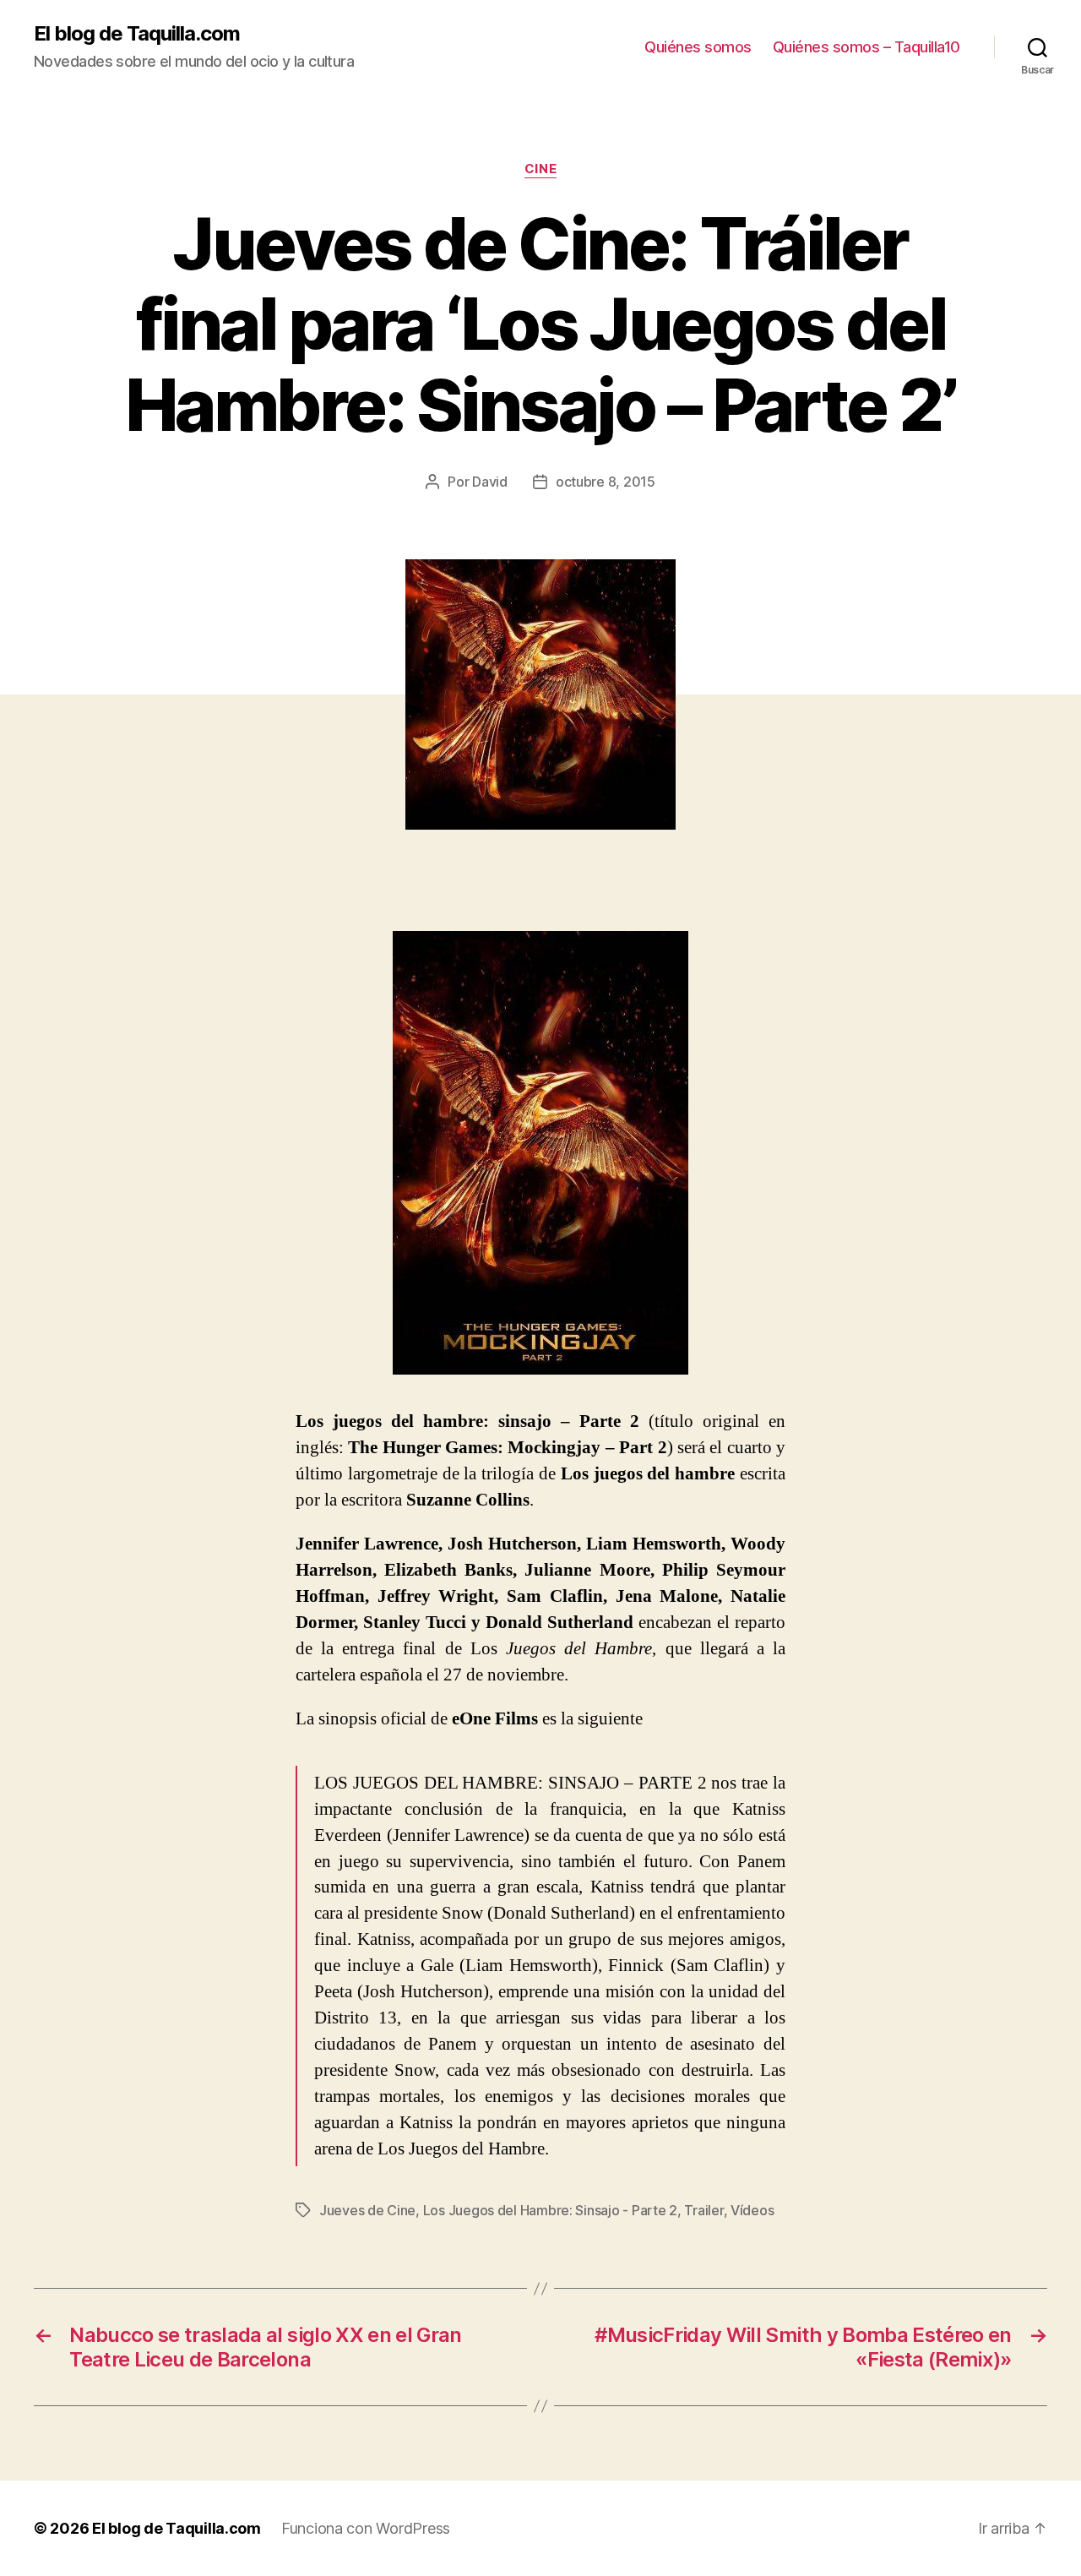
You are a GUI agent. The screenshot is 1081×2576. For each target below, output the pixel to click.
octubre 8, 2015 (606, 482)
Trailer (703, 2210)
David (490, 482)
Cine (540, 169)
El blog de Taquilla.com (137, 34)
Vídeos (752, 2210)
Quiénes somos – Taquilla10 (866, 47)
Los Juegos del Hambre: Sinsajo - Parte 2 (550, 2210)
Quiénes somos (698, 47)
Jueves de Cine (367, 2210)
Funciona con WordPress (366, 2528)
